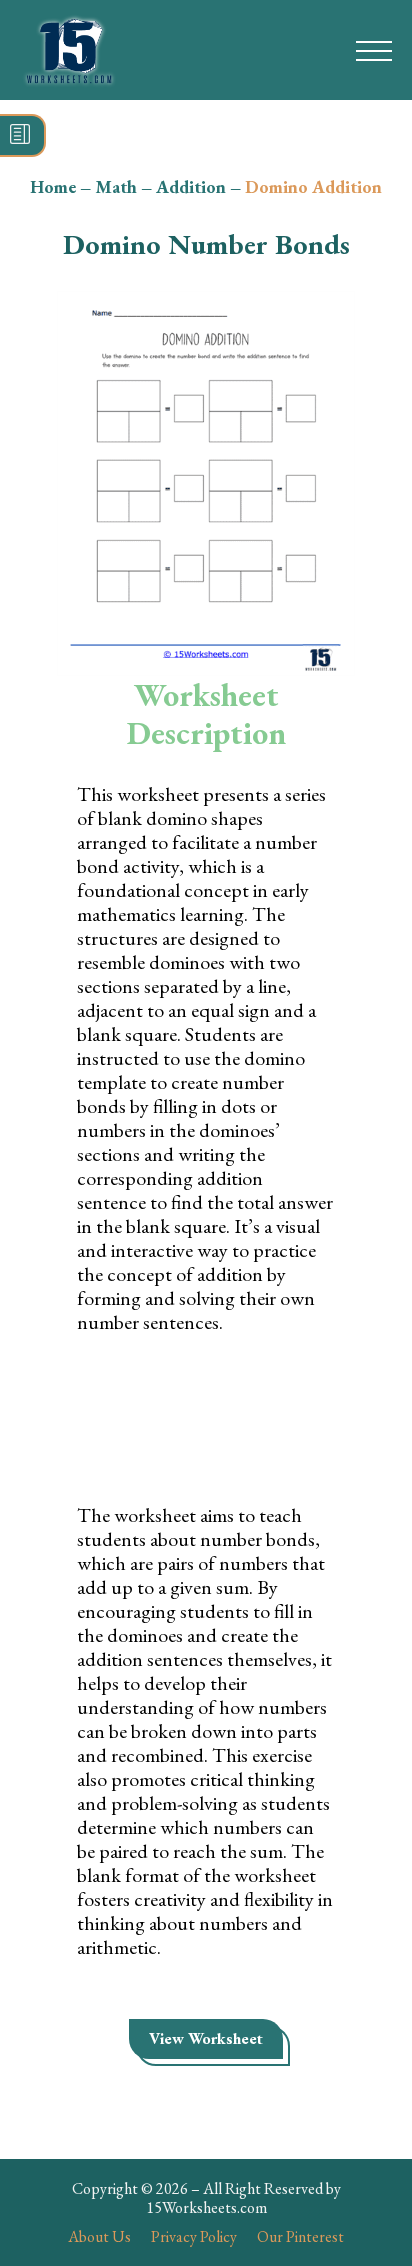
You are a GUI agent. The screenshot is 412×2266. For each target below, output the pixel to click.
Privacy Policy (194, 2236)
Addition (191, 186)
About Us (99, 2236)
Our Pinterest (300, 2236)
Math (116, 186)
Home (53, 186)
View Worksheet (206, 2038)
